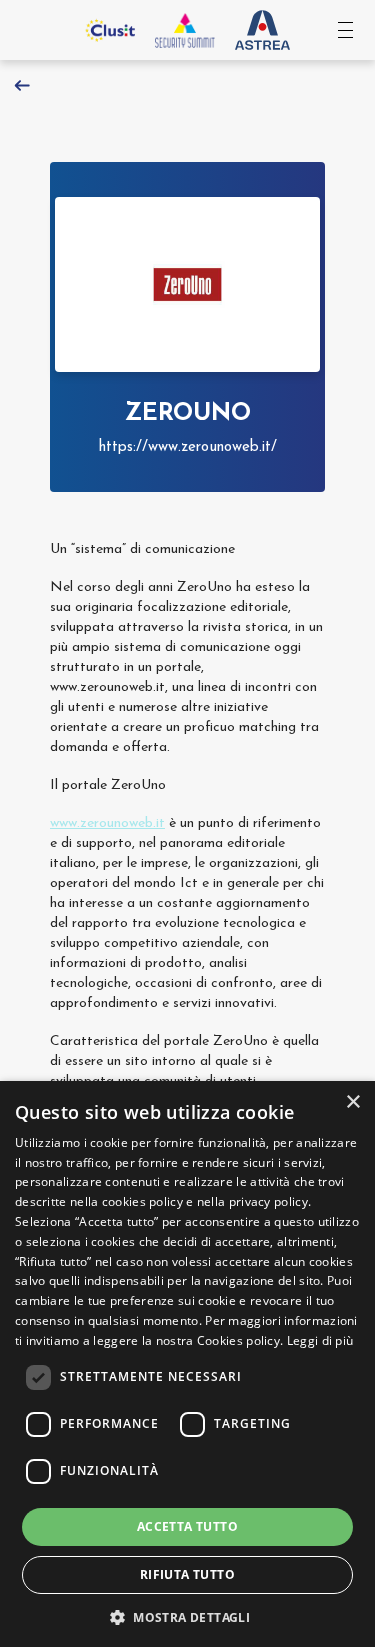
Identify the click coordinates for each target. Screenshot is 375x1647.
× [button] (352, 1102)
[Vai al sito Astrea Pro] (262, 30)
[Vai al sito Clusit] (110, 30)
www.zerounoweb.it (107, 823)
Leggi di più (320, 1340)
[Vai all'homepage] (185, 30)
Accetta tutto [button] (187, 1526)
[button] (187, 1615)
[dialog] (187, 1364)
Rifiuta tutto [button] (187, 1574)
